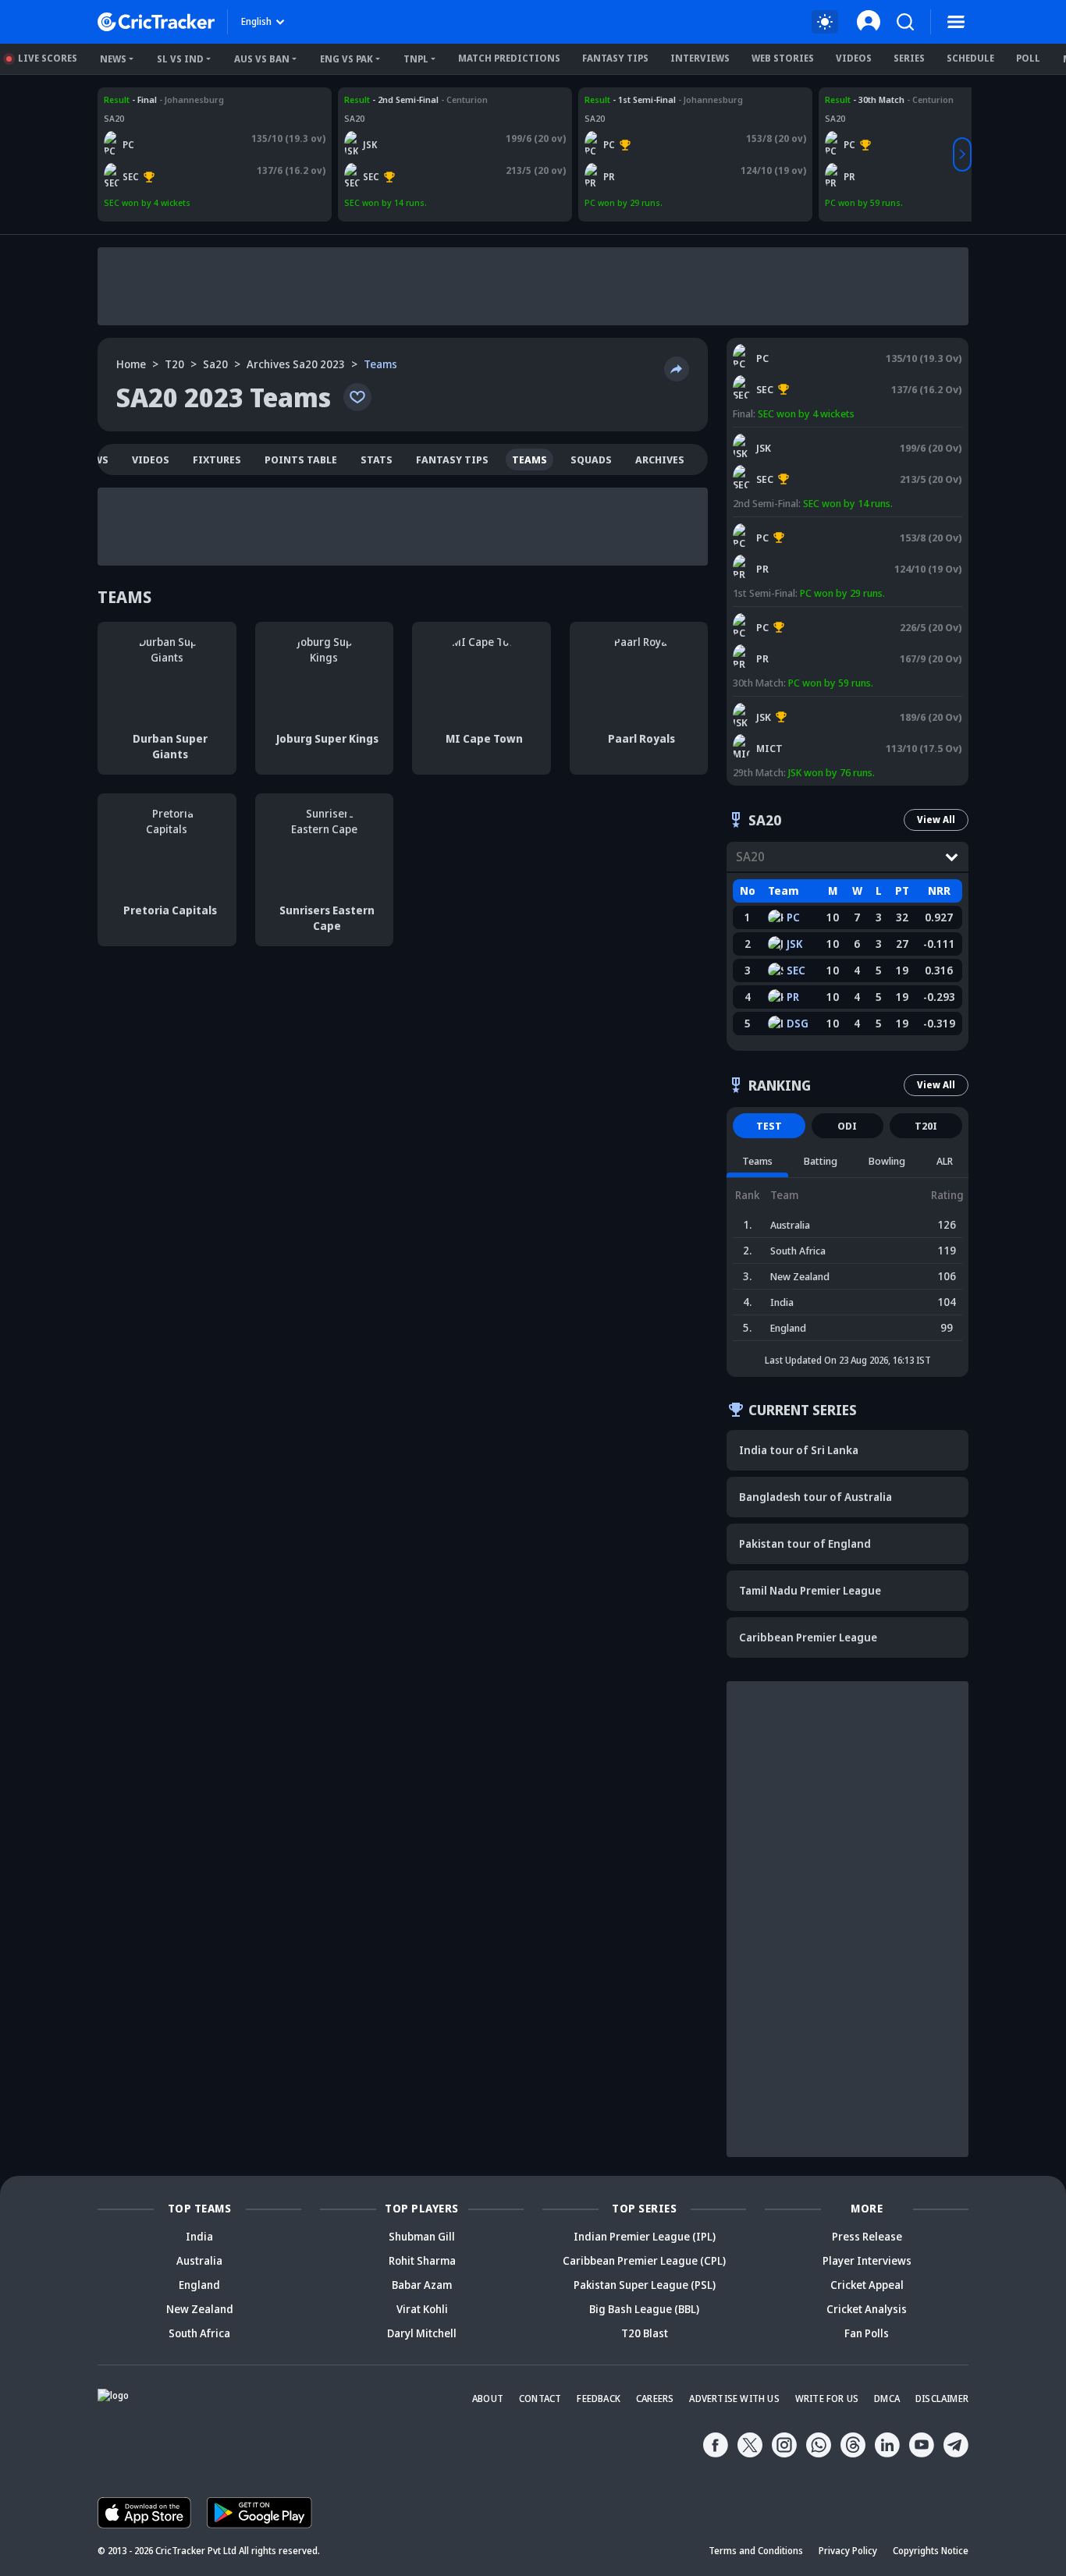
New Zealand (200, 2309)
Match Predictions (509, 58)
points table (301, 459)
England (199, 2285)
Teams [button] (757, 1161)
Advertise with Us (734, 2399)
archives (660, 459)
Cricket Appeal (867, 2285)
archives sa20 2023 (296, 364)
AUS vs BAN (262, 59)
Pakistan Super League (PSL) (645, 2285)
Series (909, 58)
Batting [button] (821, 1161)
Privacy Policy (848, 2551)
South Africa (199, 2333)
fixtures (217, 459)
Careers (655, 2399)
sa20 (215, 364)
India (199, 2236)
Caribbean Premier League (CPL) (644, 2260)
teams (529, 459)
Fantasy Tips (615, 58)
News (113, 59)
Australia (199, 2260)
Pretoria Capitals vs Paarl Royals (654, 99)
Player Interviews (867, 2260)
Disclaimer (942, 2399)
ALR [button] (945, 1161)
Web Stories (783, 58)
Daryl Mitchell (422, 2333)
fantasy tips (452, 459)
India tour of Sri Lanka (799, 1450)
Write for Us (827, 2399)
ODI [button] (847, 1126)
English (256, 21)
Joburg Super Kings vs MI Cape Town (816, 704)
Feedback (599, 2399)
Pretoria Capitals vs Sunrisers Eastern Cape (195, 99)
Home (131, 364)
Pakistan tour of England (805, 1543)
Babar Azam (422, 2285)
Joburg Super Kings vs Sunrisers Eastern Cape (440, 99)
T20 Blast (645, 2333)
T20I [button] (926, 1126)
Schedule (970, 58)
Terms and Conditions (756, 2551)
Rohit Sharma (422, 2260)
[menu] (956, 22)
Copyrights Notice (931, 2551)
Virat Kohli (422, 2309)
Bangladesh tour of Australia (815, 1497)
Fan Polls (867, 2333)
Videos (854, 58)
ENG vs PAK (346, 59)
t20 (174, 364)
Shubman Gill (422, 2236)
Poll (1028, 58)
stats (377, 459)
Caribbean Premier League (808, 1637)
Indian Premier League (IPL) (645, 2236)
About (488, 2399)
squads (591, 459)
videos (151, 459)
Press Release (867, 2236)
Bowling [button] (887, 1161)
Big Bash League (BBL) (644, 2309)
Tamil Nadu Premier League (810, 1590)
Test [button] (769, 1126)
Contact (540, 2399)
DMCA (887, 2399)
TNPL (416, 59)
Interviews (700, 58)
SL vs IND (180, 59)
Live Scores (48, 58)
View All (936, 820)
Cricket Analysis (867, 2309)
